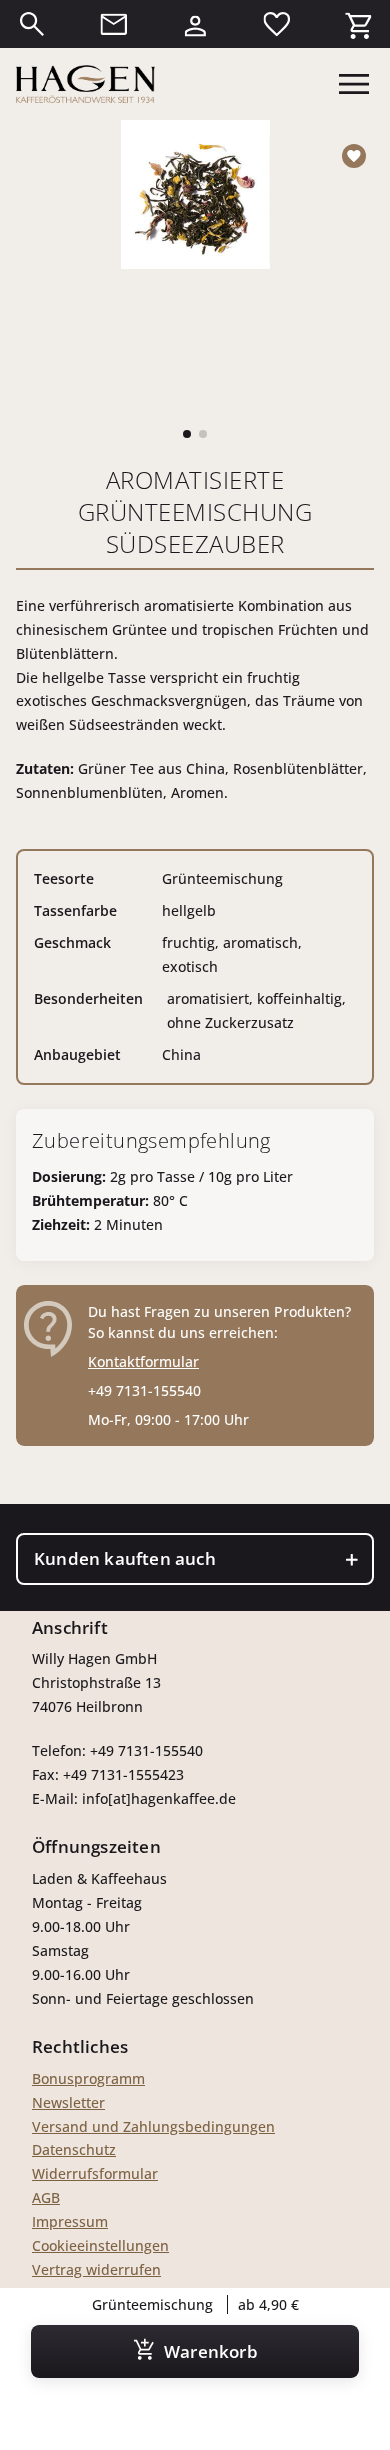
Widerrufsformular (95, 2173)
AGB (46, 2197)
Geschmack (72, 942)
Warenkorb (211, 2351)
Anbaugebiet (77, 1054)
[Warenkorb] (358, 24)
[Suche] (32, 24)
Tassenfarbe (75, 910)
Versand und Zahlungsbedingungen (153, 2126)
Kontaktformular (143, 1361)
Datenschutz (74, 2149)
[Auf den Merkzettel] (358, 156)
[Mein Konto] (195, 24)
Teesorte (64, 878)
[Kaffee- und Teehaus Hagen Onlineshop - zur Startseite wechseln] (85, 84)
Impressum (70, 2221)
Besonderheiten (88, 998)
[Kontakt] (114, 24)
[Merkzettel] (277, 24)
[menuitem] (32, 24)
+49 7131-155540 (144, 1390)
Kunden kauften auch (125, 1558)
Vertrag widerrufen (96, 2269)
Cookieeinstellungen (100, 2245)
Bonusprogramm (88, 2078)
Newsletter (68, 2102)
